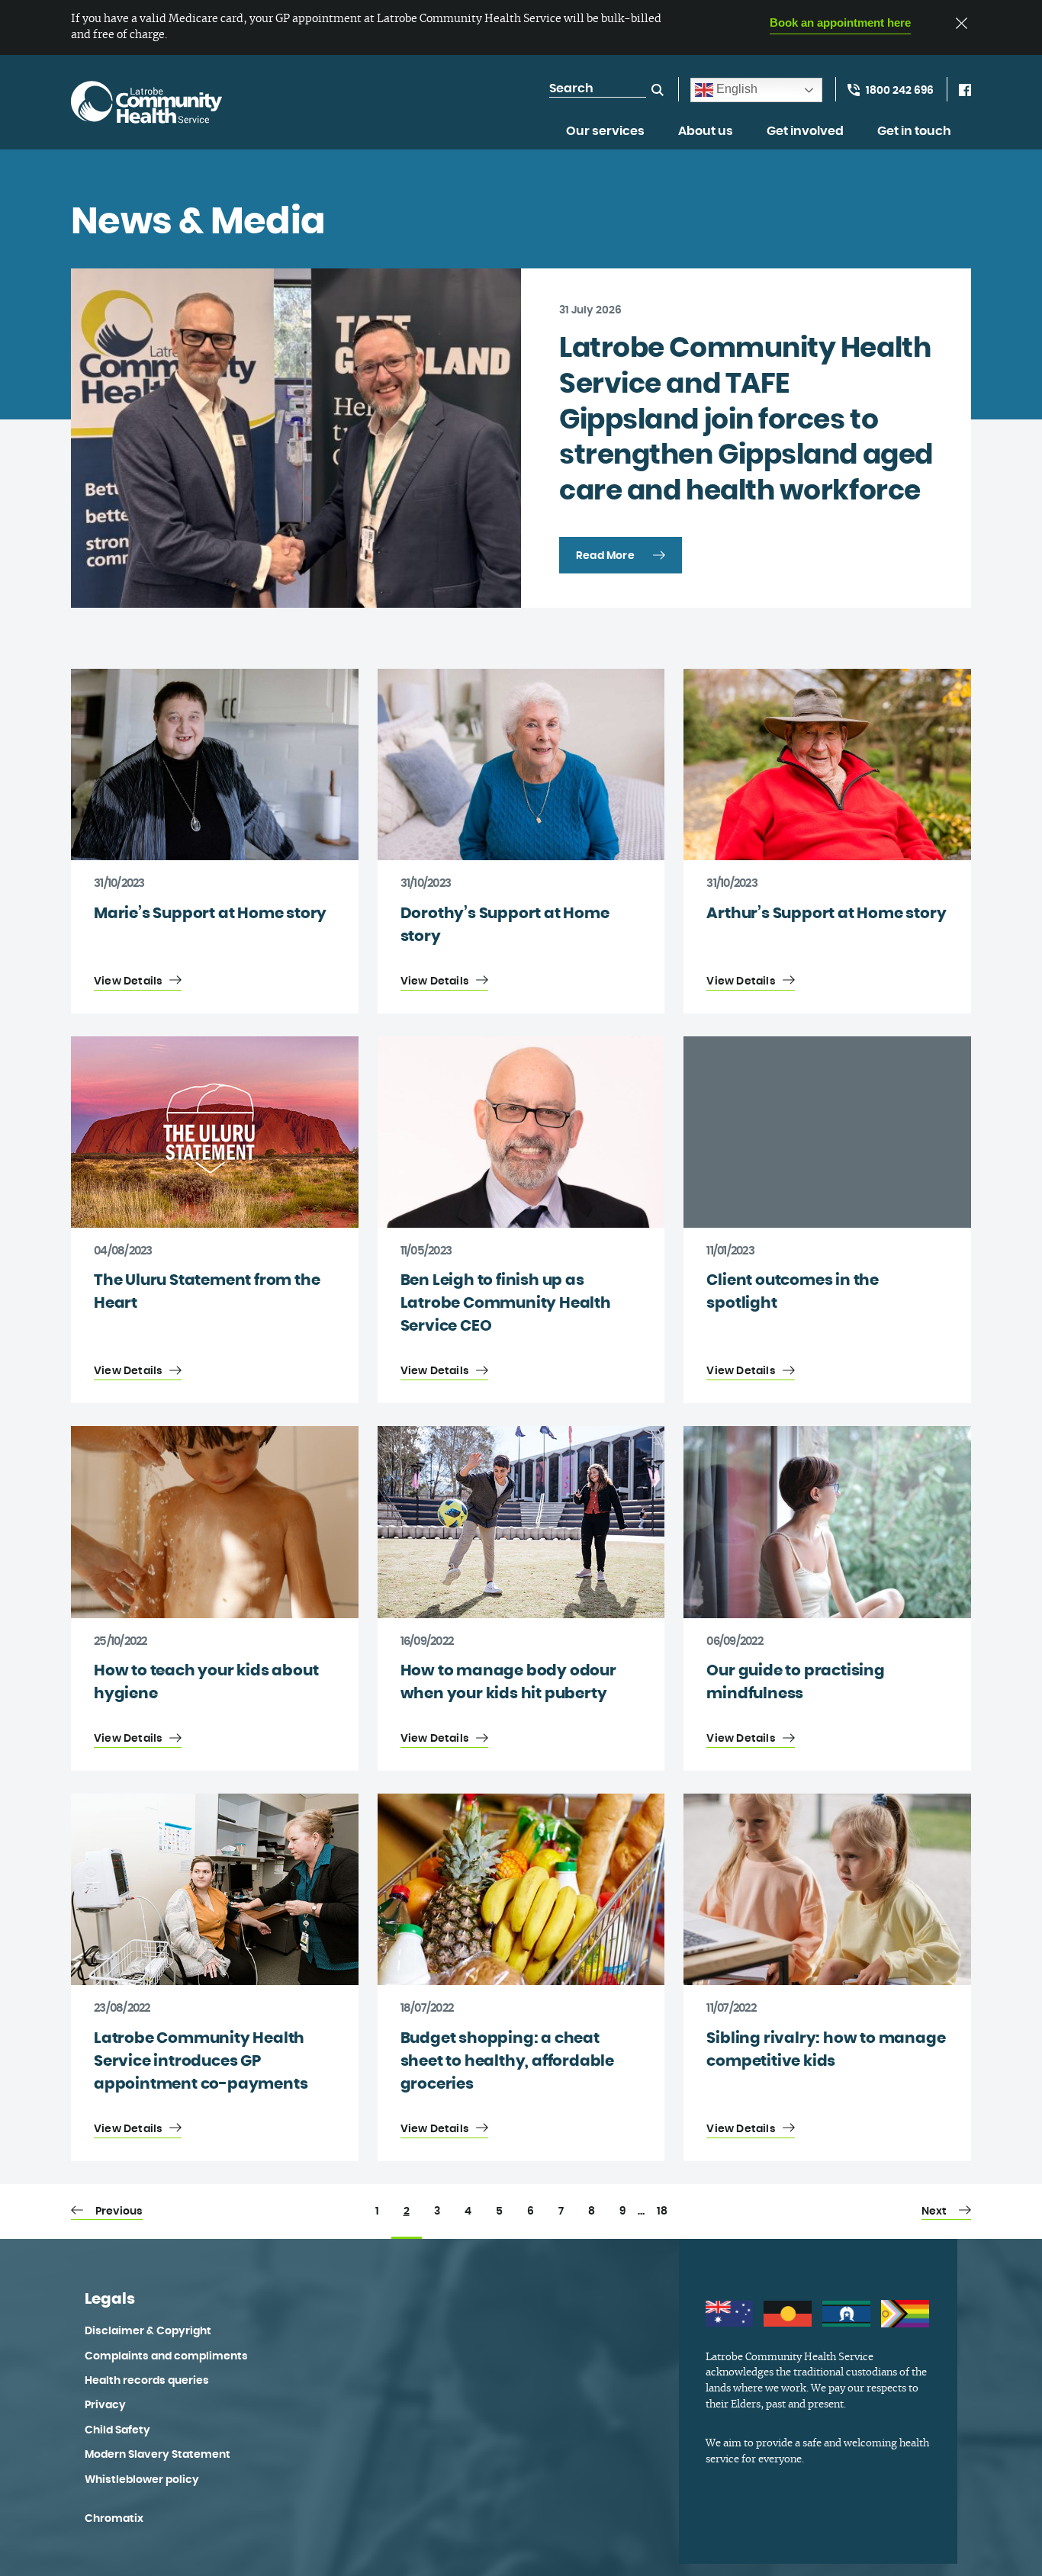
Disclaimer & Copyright (148, 2331)
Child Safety (117, 2430)
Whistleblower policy (142, 2480)
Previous (119, 2211)
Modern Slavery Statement (158, 2455)
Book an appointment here (840, 22)
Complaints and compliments (166, 2356)
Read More (605, 556)
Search (658, 90)
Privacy (105, 2405)
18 (662, 2211)
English (735, 89)
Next (934, 2211)
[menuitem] (605, 140)
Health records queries (147, 2381)
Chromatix (114, 2519)
